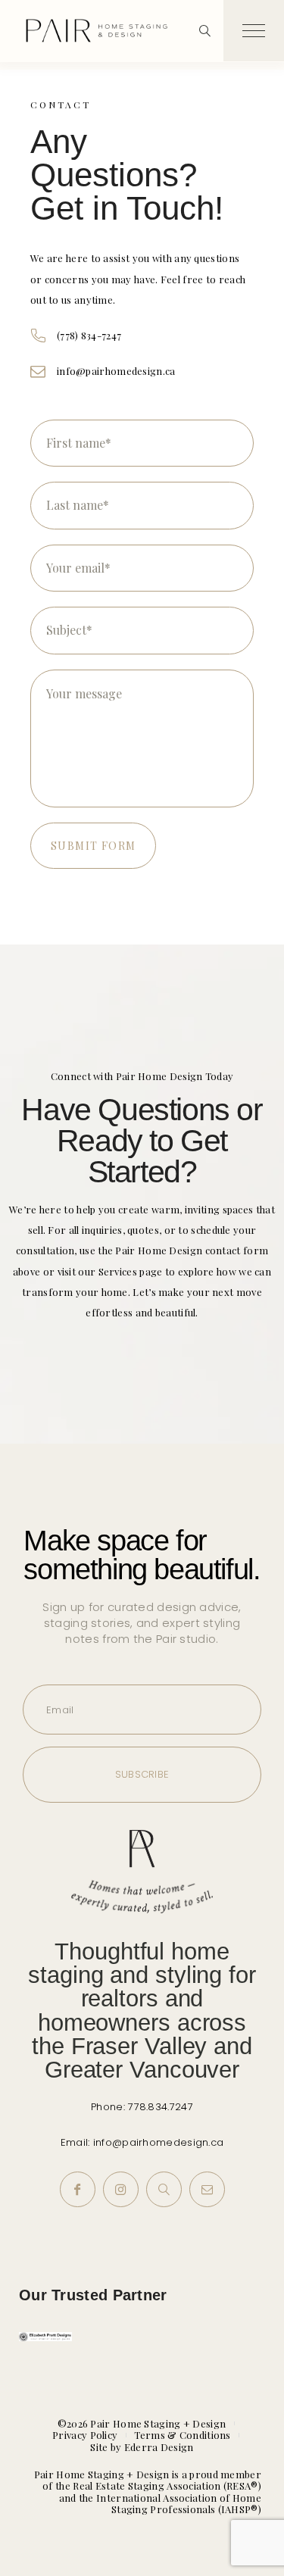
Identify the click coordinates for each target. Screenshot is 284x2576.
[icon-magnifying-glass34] (205, 31)
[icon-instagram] (121, 2189)
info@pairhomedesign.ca (116, 371)
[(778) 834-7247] (38, 336)
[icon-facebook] (78, 2189)
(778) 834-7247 (89, 335)
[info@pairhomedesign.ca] (38, 371)
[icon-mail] (207, 2189)
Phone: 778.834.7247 (142, 2107)
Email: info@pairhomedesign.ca (142, 2142)
